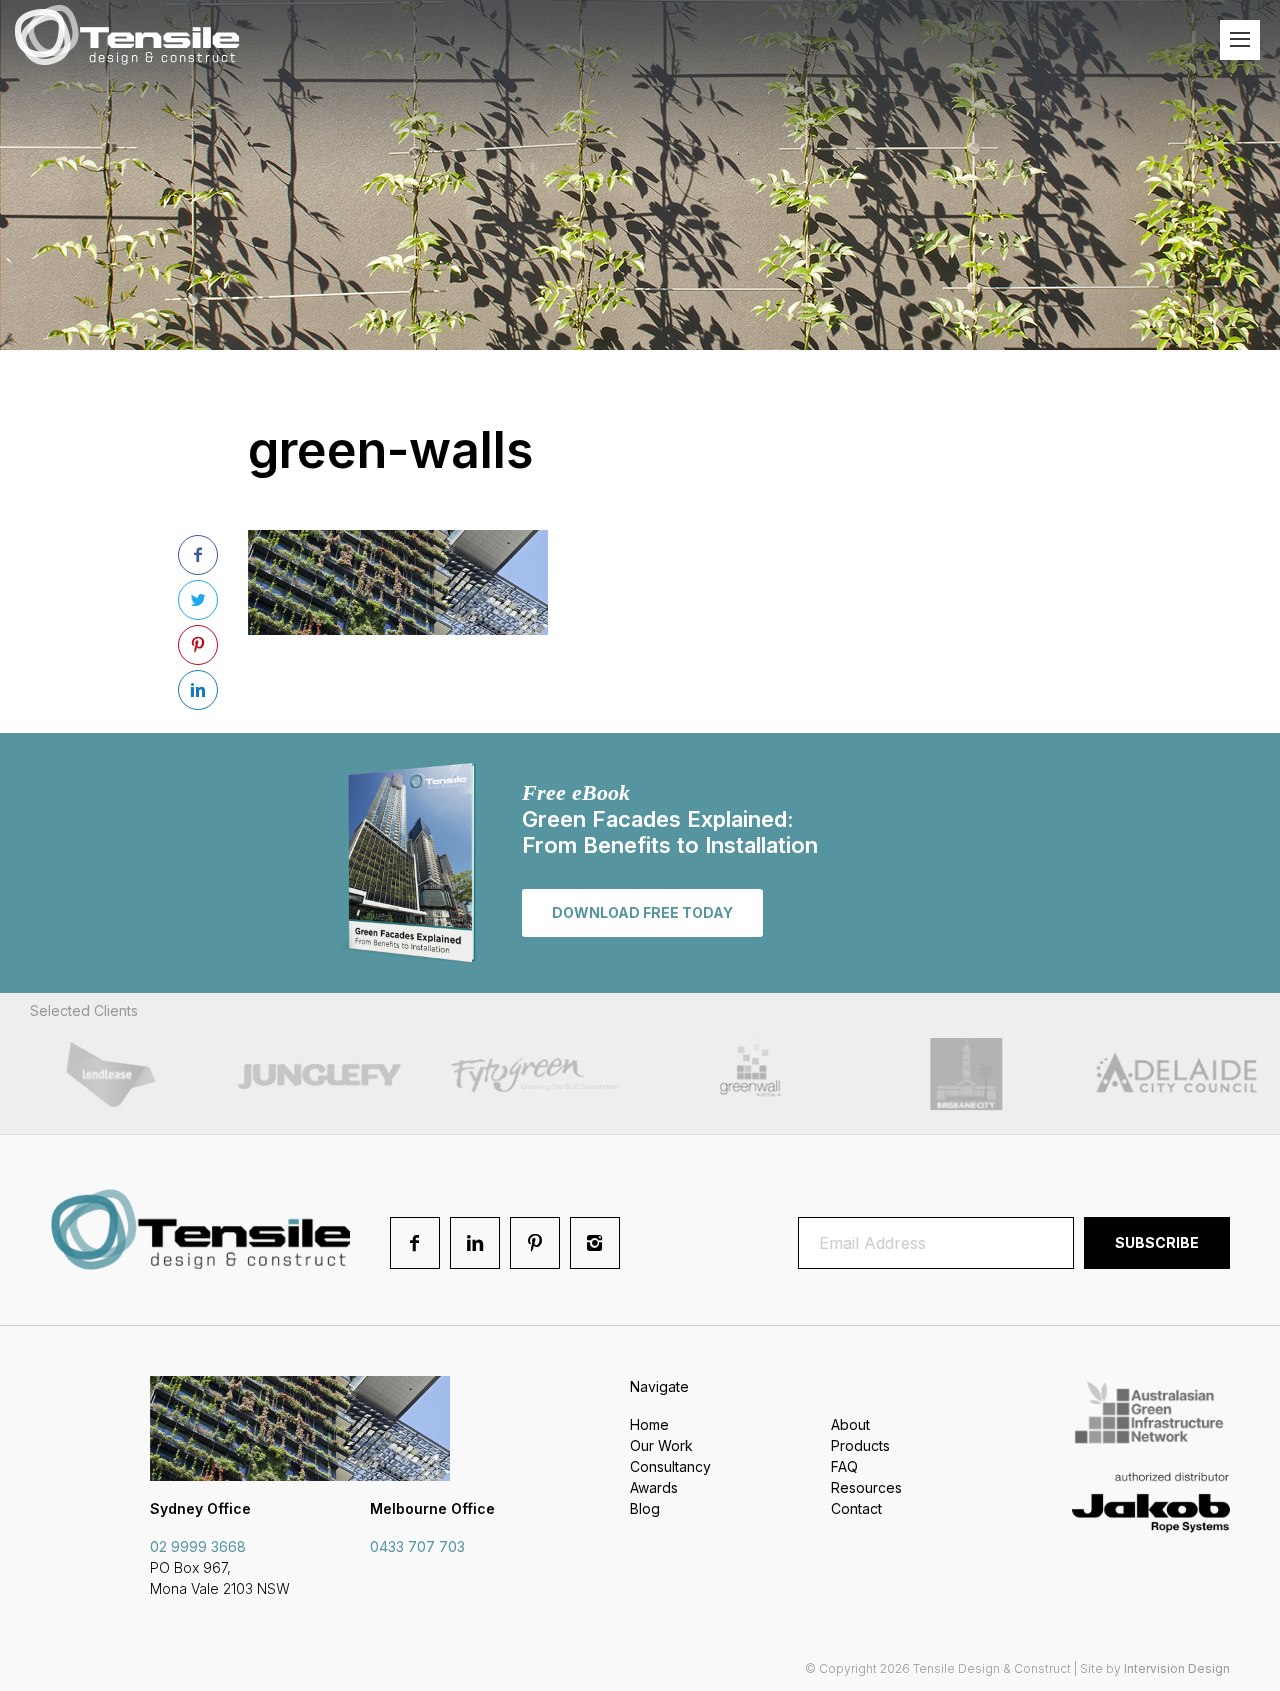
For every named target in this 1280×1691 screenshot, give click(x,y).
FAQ (844, 1466)
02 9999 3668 (198, 1546)
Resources (866, 1487)
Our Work (661, 1445)
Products (860, 1445)
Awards (654, 1487)
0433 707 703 (417, 1546)
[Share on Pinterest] (198, 645)
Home (649, 1424)
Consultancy (670, 1466)
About (850, 1424)
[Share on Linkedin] (198, 690)
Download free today (642, 912)
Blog (645, 1508)
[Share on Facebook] (198, 555)
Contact (856, 1508)
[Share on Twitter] (198, 600)
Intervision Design (1177, 1668)
